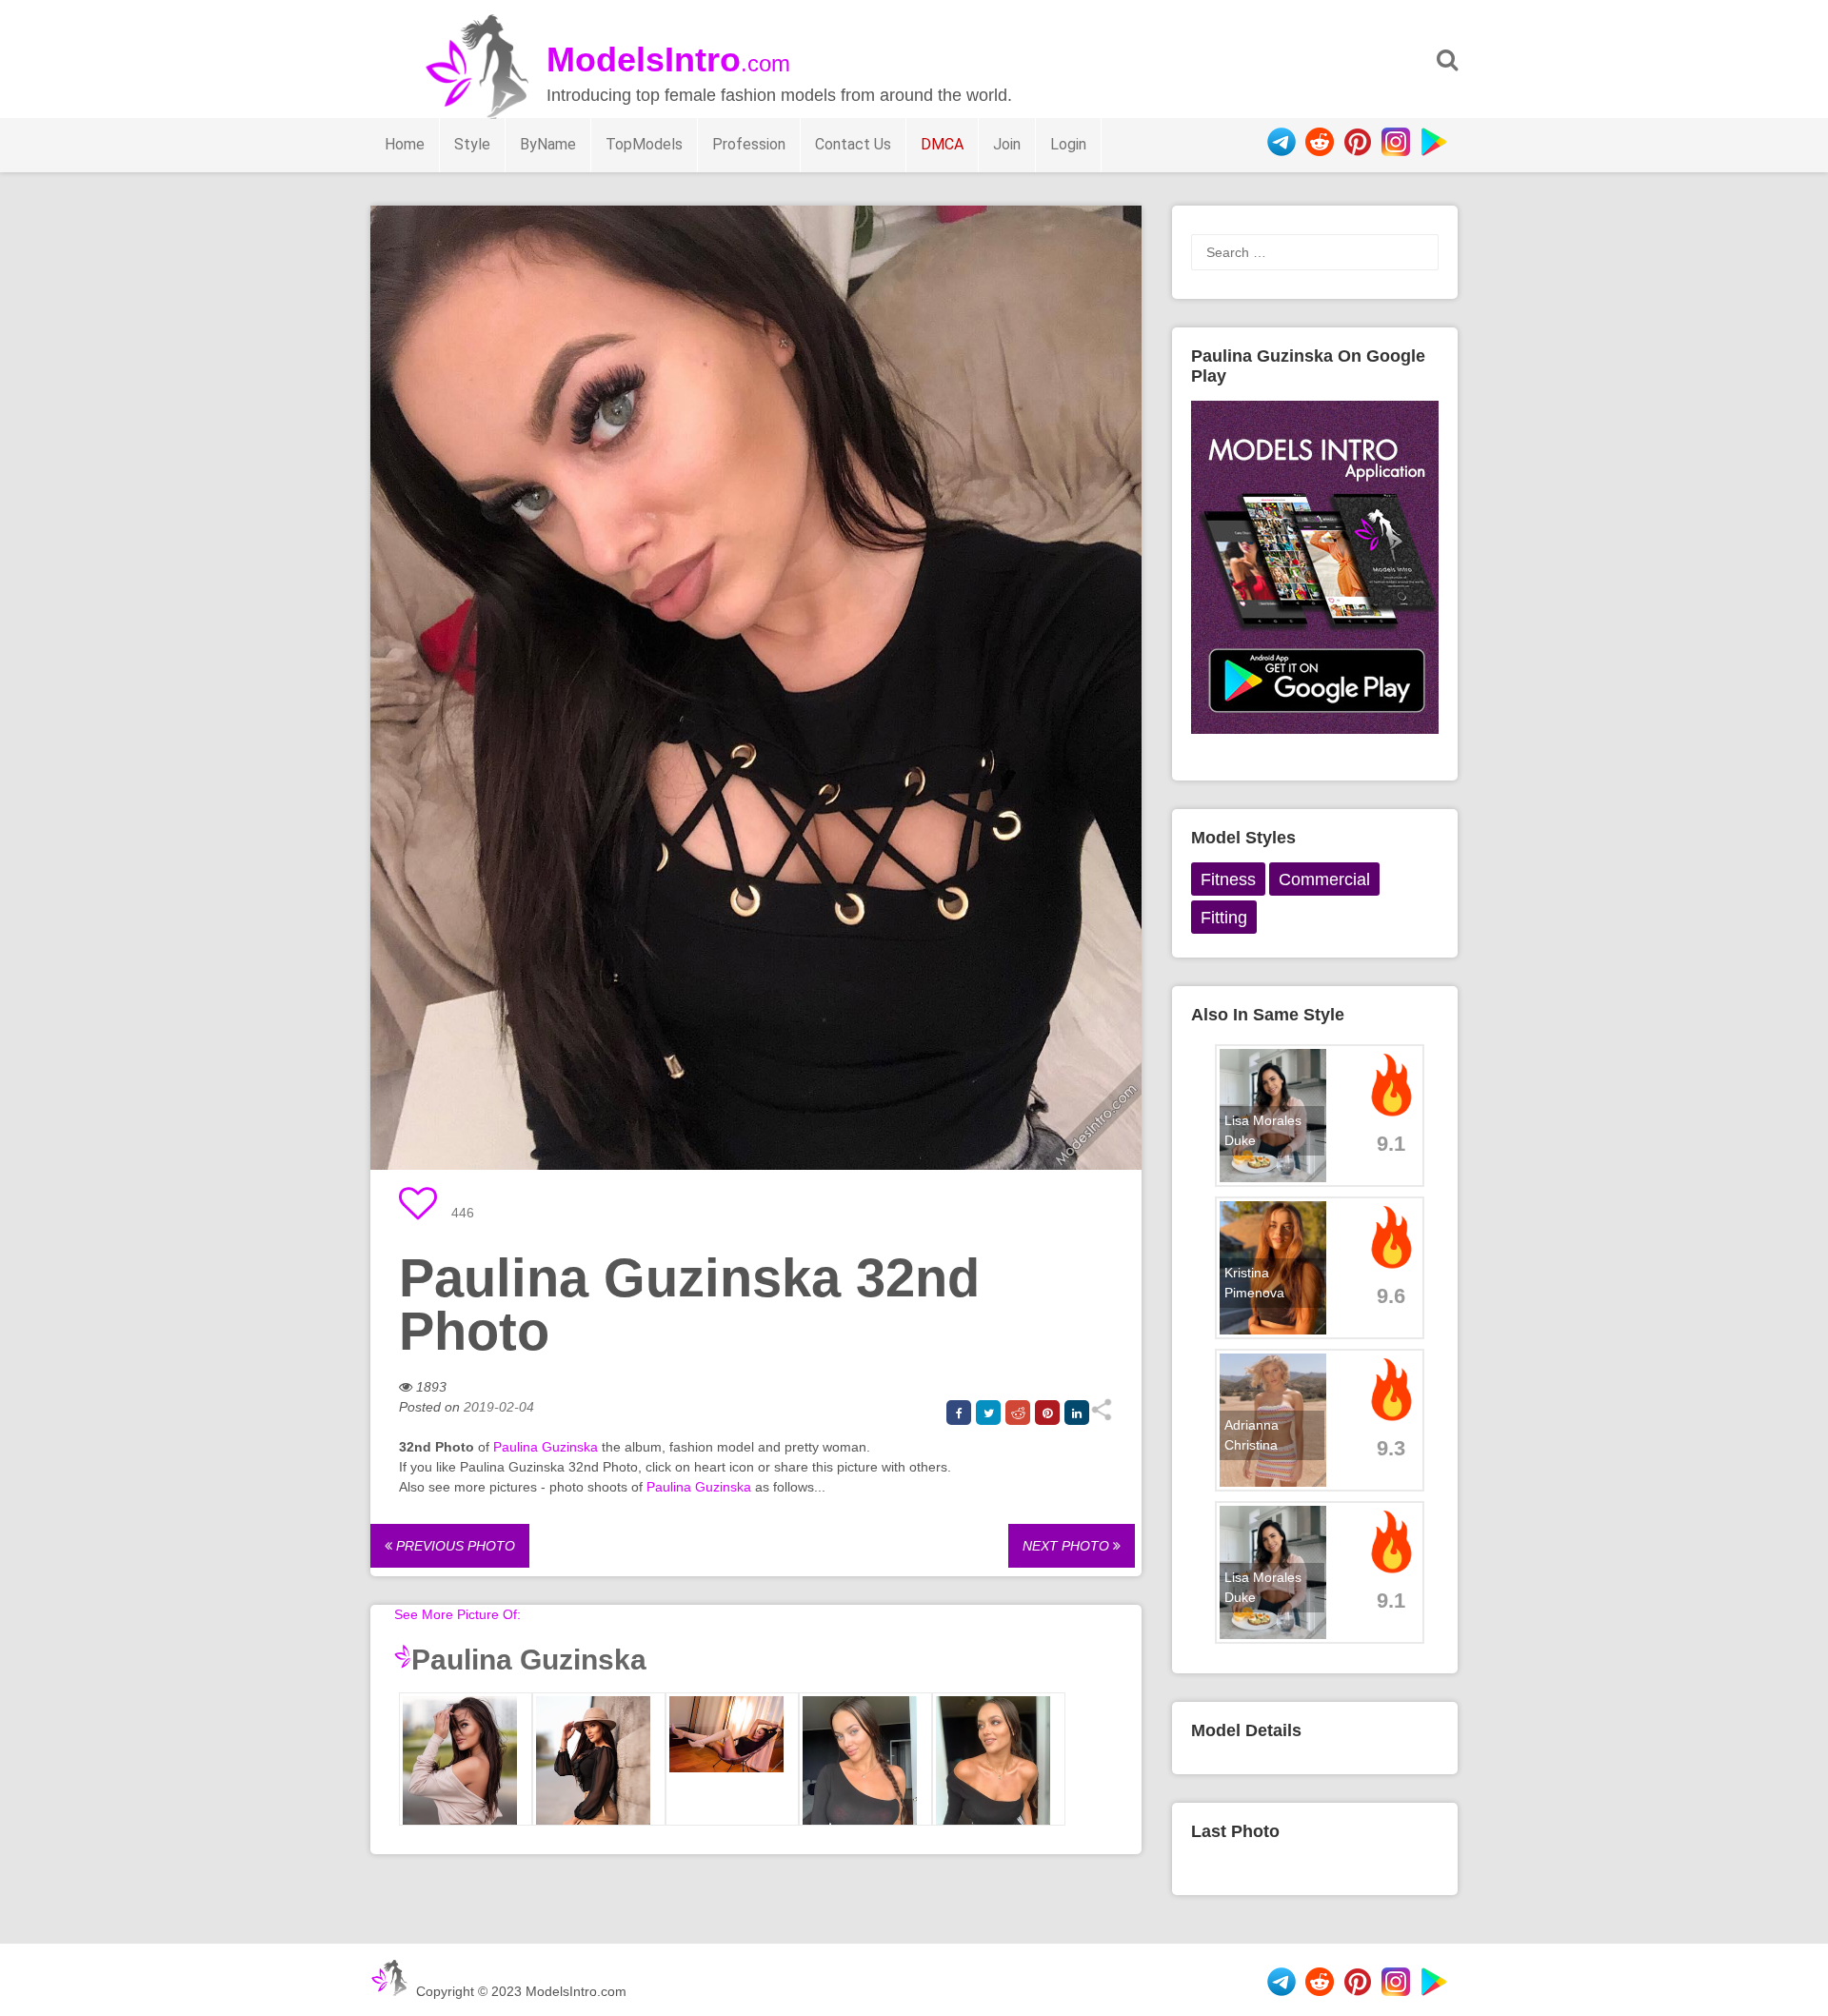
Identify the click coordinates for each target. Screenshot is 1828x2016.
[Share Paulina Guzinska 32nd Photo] (1101, 1416)
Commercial (1324, 880)
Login (1068, 144)
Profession (749, 144)
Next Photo (1068, 1546)
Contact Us (853, 144)
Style (472, 144)
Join (1007, 144)
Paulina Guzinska (546, 1447)
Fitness (1228, 880)
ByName (548, 144)
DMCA (942, 144)
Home (405, 144)
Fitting (1224, 918)
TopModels (644, 144)
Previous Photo (454, 1546)
